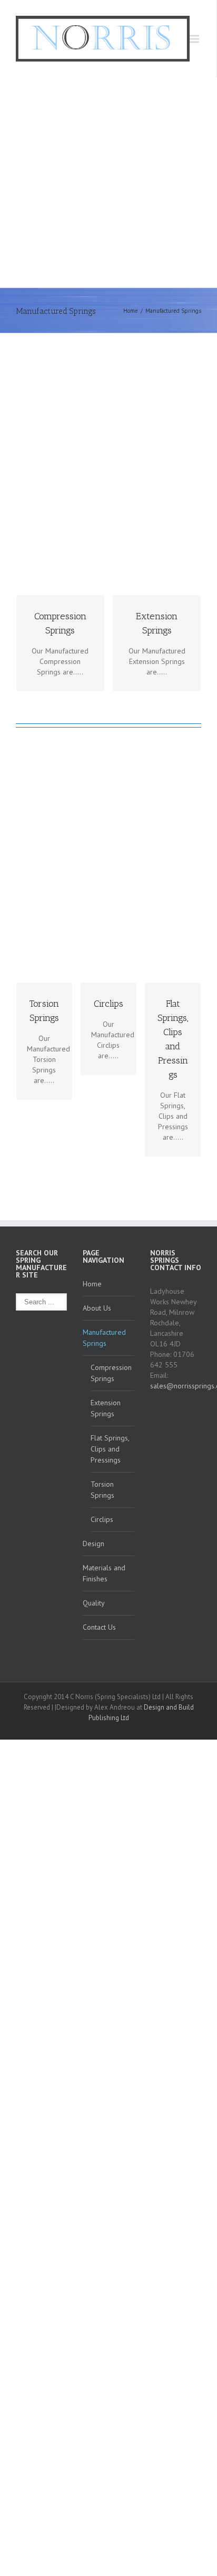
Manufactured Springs (104, 1338)
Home (131, 311)
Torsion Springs (102, 1490)
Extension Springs (106, 1408)
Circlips (102, 1519)
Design (93, 1543)
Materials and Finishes (104, 1573)
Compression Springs (111, 1373)
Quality (94, 1603)
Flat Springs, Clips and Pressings (110, 1449)
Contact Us (99, 1627)
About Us (97, 1308)
